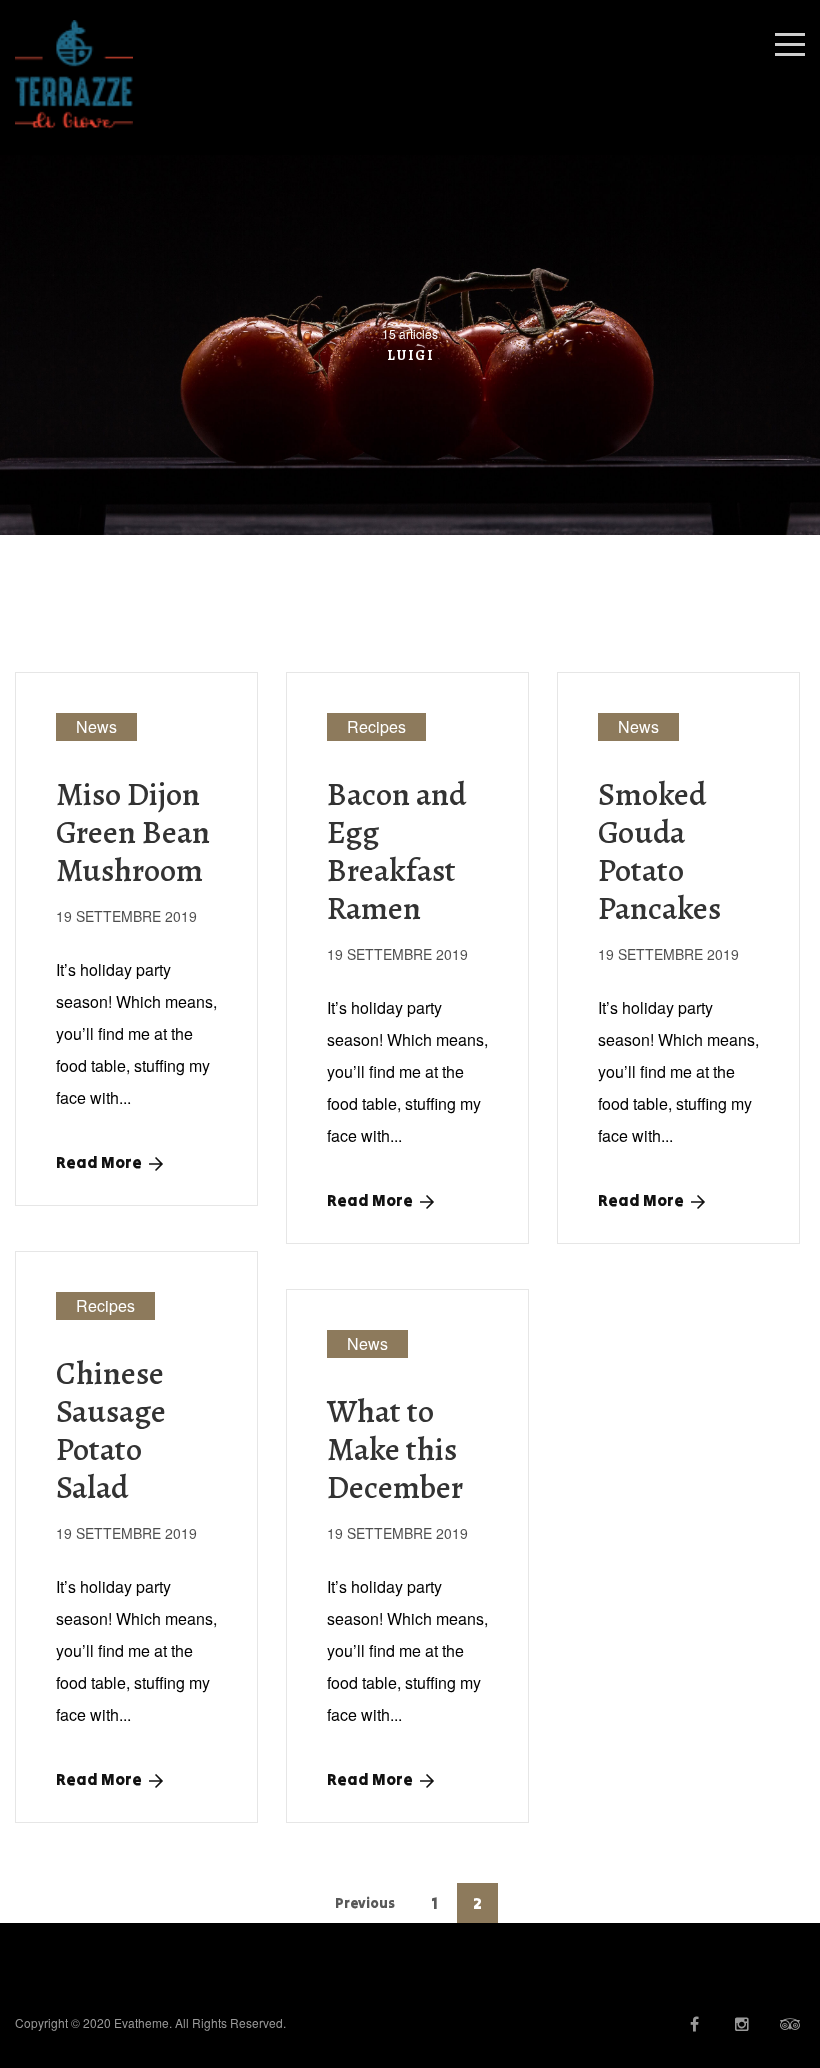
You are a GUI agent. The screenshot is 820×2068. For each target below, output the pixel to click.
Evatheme (141, 2022)
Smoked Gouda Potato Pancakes (659, 851)
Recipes (376, 726)
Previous (365, 1903)
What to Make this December (395, 1449)
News (96, 726)
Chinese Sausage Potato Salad (111, 1430)
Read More (99, 1162)
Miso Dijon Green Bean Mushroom (133, 832)
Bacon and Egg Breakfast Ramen (396, 851)
